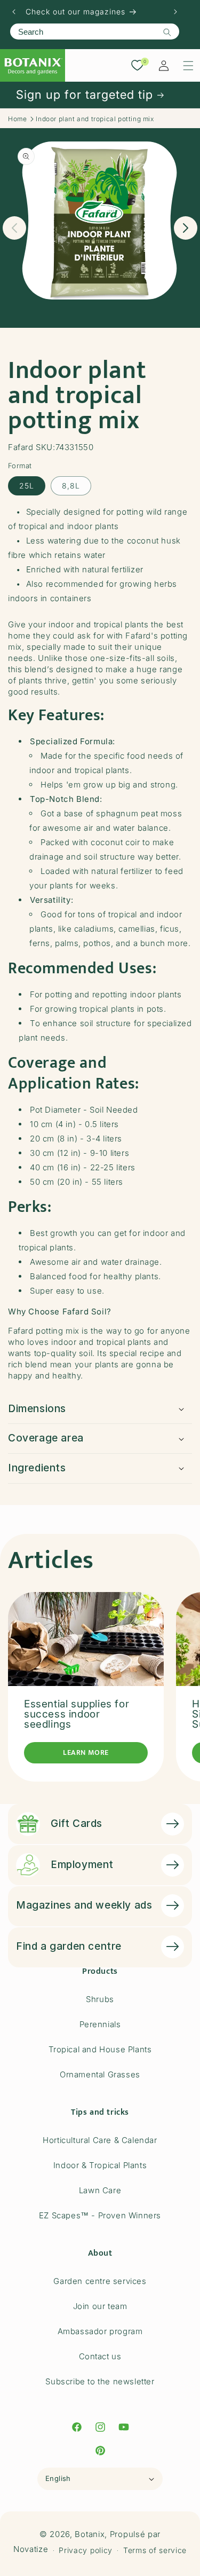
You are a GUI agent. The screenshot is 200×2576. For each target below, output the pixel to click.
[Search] (167, 32)
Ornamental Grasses (100, 2074)
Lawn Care (100, 2190)
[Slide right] (186, 228)
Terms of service (155, 2550)
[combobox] (95, 31)
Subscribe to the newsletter (100, 2381)
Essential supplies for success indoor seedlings (77, 1714)
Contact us (100, 2356)
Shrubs (100, 1999)
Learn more (86, 1752)
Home (17, 119)
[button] (188, 66)
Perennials (100, 2024)
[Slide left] (14, 228)
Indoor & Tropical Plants (100, 2165)
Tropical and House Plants (100, 2049)
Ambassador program (100, 2331)
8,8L (71, 486)
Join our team (100, 2306)
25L (27, 486)
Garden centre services (100, 2281)
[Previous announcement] (14, 12)
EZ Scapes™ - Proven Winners (100, 2215)
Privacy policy (86, 2550)
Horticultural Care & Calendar (100, 2140)
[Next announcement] (175, 12)
